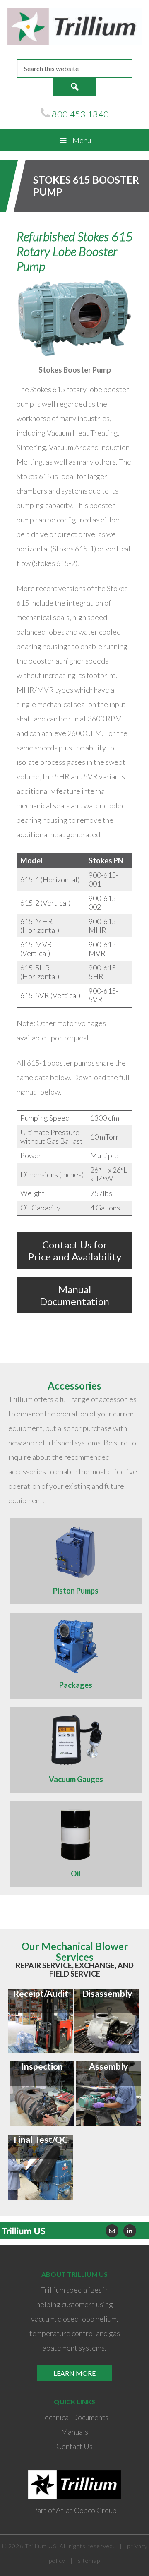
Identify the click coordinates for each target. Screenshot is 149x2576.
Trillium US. (41, 2546)
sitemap (89, 2560)
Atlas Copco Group (86, 2510)
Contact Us (74, 2446)
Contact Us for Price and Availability (75, 1251)
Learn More (74, 2373)
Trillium (74, 29)
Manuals (74, 2432)
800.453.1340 (80, 114)
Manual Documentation (74, 1295)
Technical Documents (75, 2417)
